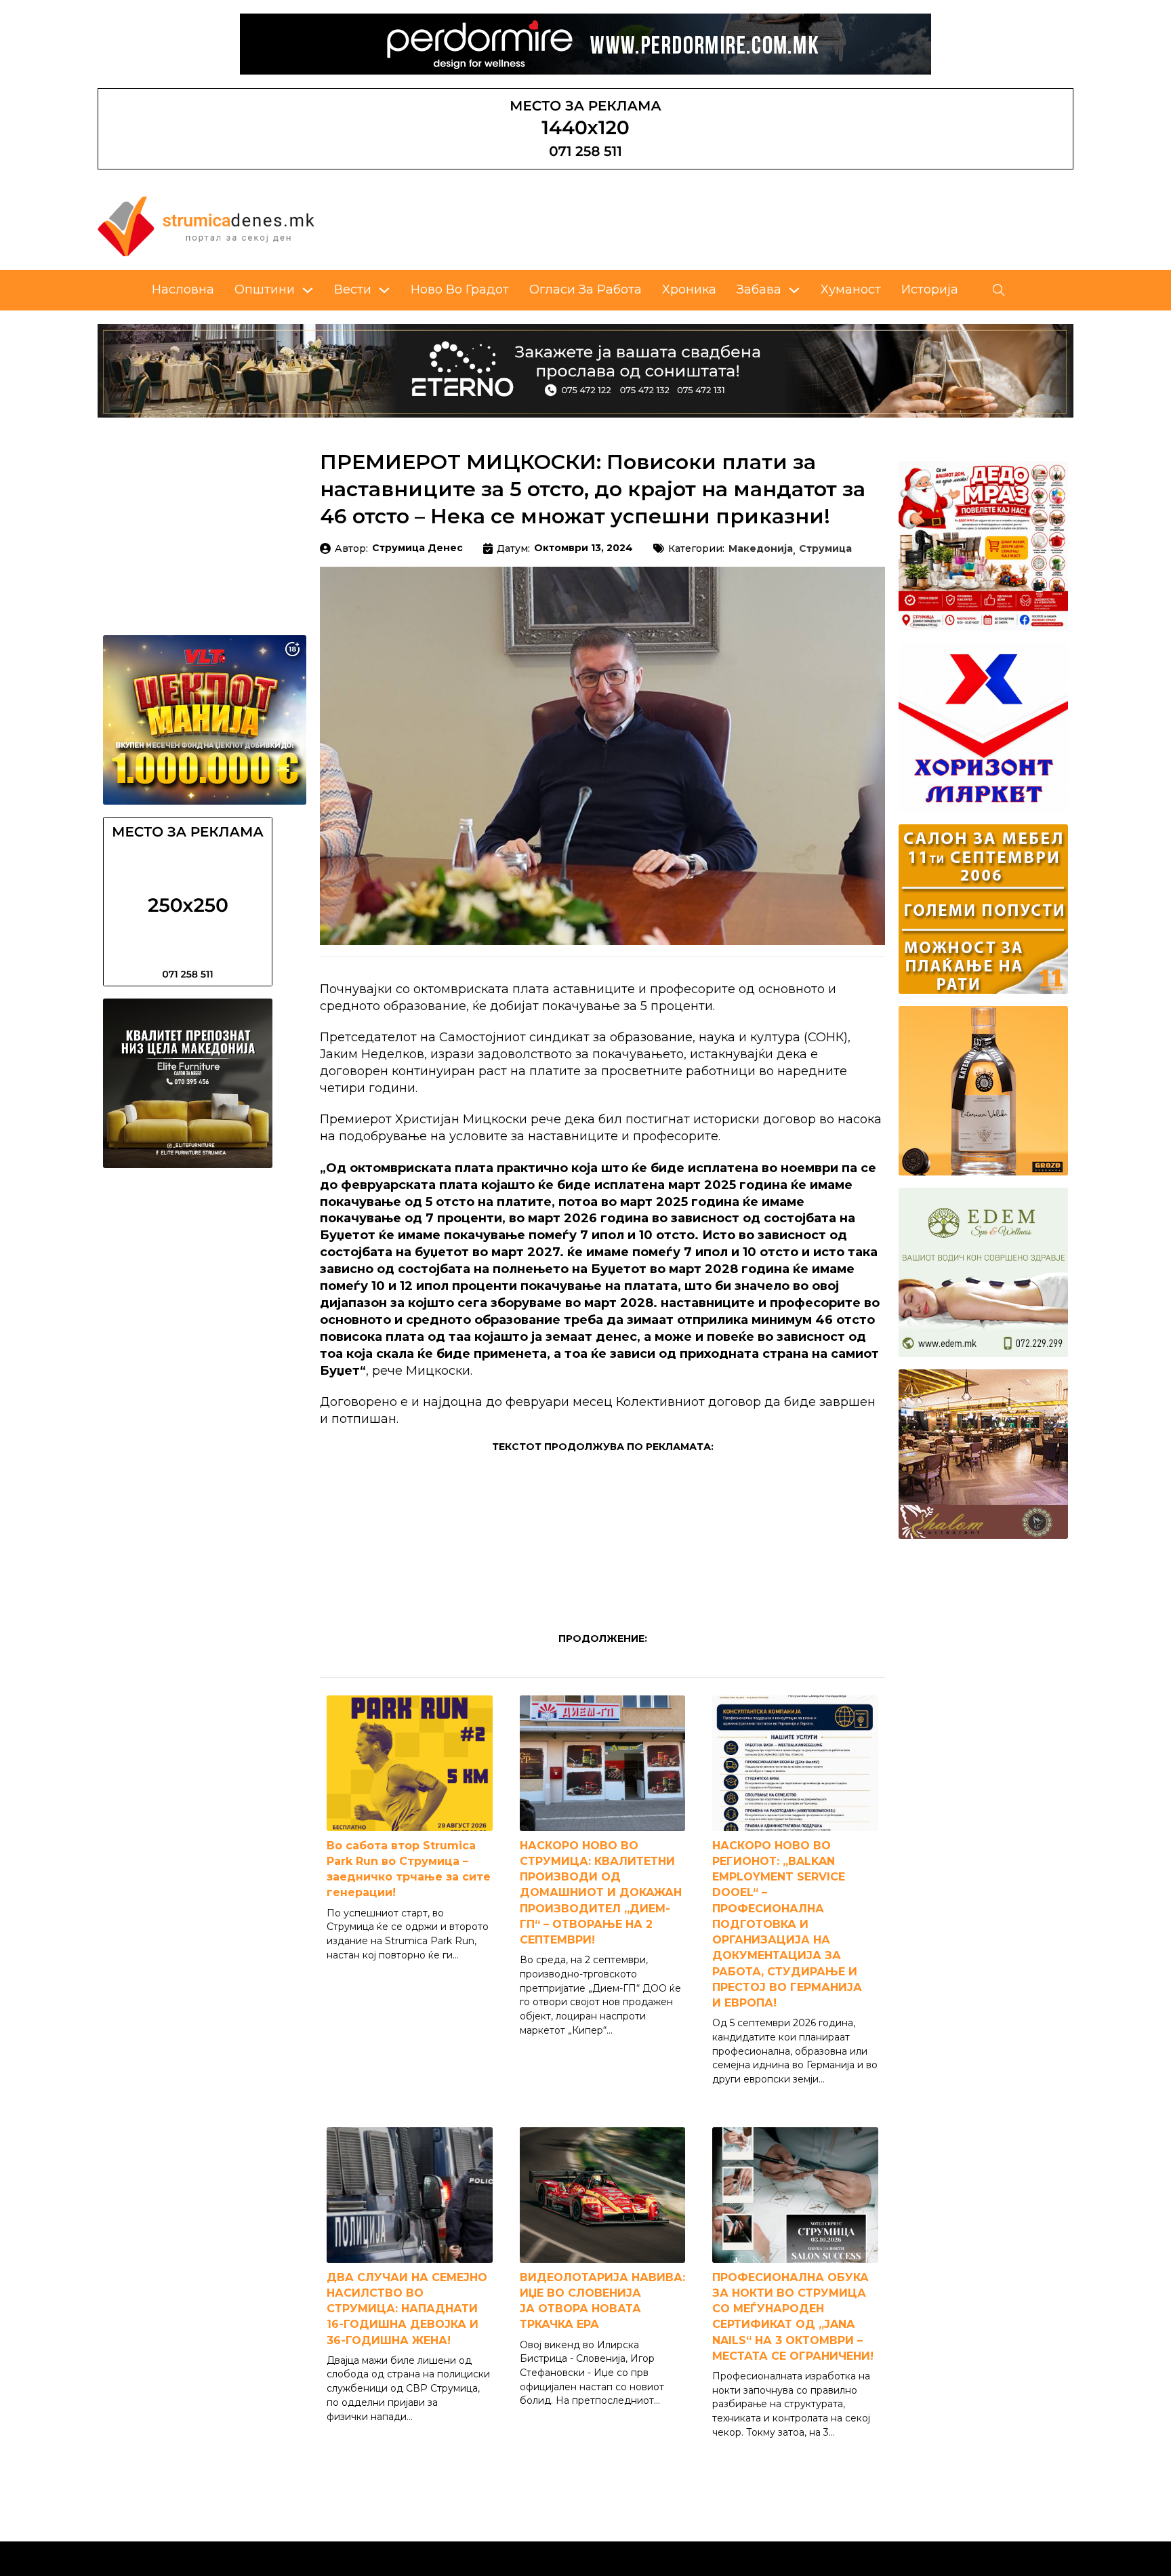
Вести (353, 289)
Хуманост (851, 289)
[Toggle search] (999, 290)
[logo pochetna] (206, 226)
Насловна (183, 289)
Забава (759, 289)
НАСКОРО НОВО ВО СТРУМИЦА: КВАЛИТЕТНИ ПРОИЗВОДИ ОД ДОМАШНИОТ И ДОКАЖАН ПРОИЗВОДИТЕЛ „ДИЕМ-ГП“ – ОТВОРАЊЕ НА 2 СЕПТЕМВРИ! (601, 1893)
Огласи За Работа (585, 289)
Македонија (761, 549)
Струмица (825, 549)
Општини (265, 289)
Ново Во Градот (460, 289)
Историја (930, 289)
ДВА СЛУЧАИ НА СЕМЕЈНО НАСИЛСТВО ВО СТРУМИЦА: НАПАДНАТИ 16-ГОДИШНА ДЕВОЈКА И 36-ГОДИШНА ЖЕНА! (407, 2309)
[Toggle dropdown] (308, 290)
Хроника (689, 289)
